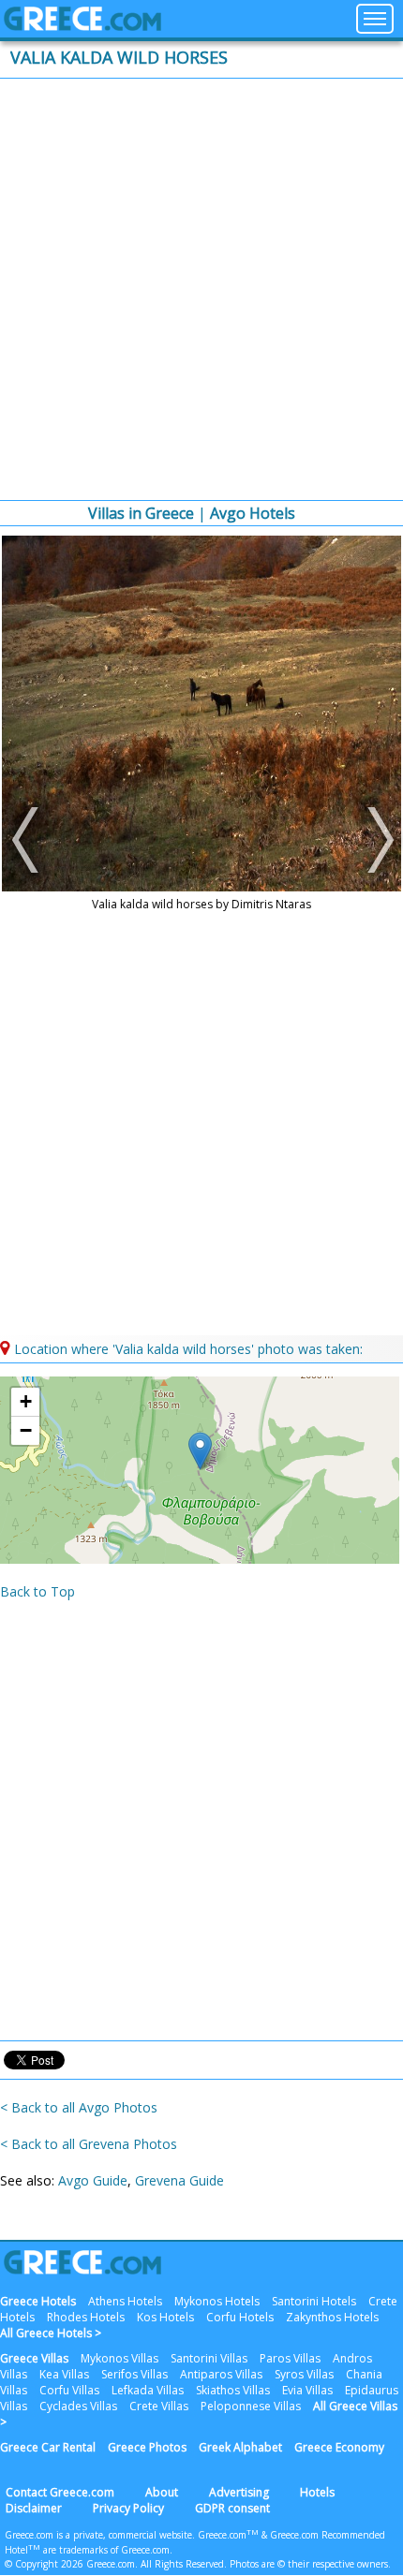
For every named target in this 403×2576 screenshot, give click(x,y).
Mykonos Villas (119, 2358)
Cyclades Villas (78, 2406)
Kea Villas (64, 2374)
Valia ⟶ (375, 840)
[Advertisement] (201, 289)
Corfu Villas (69, 2390)
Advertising (239, 2492)
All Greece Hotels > (51, 2333)
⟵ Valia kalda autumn (28, 840)
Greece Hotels (38, 2301)
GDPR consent (232, 2508)
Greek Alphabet (240, 2447)
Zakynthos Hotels (332, 2317)
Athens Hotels (125, 2301)
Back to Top (37, 1591)
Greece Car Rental (48, 2447)
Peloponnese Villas (251, 2406)
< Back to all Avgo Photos (79, 2107)
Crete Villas (159, 2406)
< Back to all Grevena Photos (89, 2144)
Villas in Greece (141, 513)
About (162, 2492)
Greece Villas (34, 2358)
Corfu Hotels (240, 2317)
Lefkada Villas (148, 2390)
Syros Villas (304, 2374)
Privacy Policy (128, 2508)
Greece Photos (147, 2447)
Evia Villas (307, 2390)
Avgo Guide (93, 2180)
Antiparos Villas (221, 2374)
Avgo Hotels (253, 513)
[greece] (82, 26)
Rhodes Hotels (86, 2317)
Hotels (317, 2492)
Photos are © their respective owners (309, 2564)
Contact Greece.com (60, 2492)
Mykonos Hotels (217, 2301)
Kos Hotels (165, 2317)
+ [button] (26, 1401)
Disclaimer (34, 2508)
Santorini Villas (209, 2358)
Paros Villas (290, 2358)
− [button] (26, 1430)
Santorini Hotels (314, 2301)
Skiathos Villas (233, 2390)
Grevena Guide (179, 2180)
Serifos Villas (134, 2374)
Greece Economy (339, 2447)
